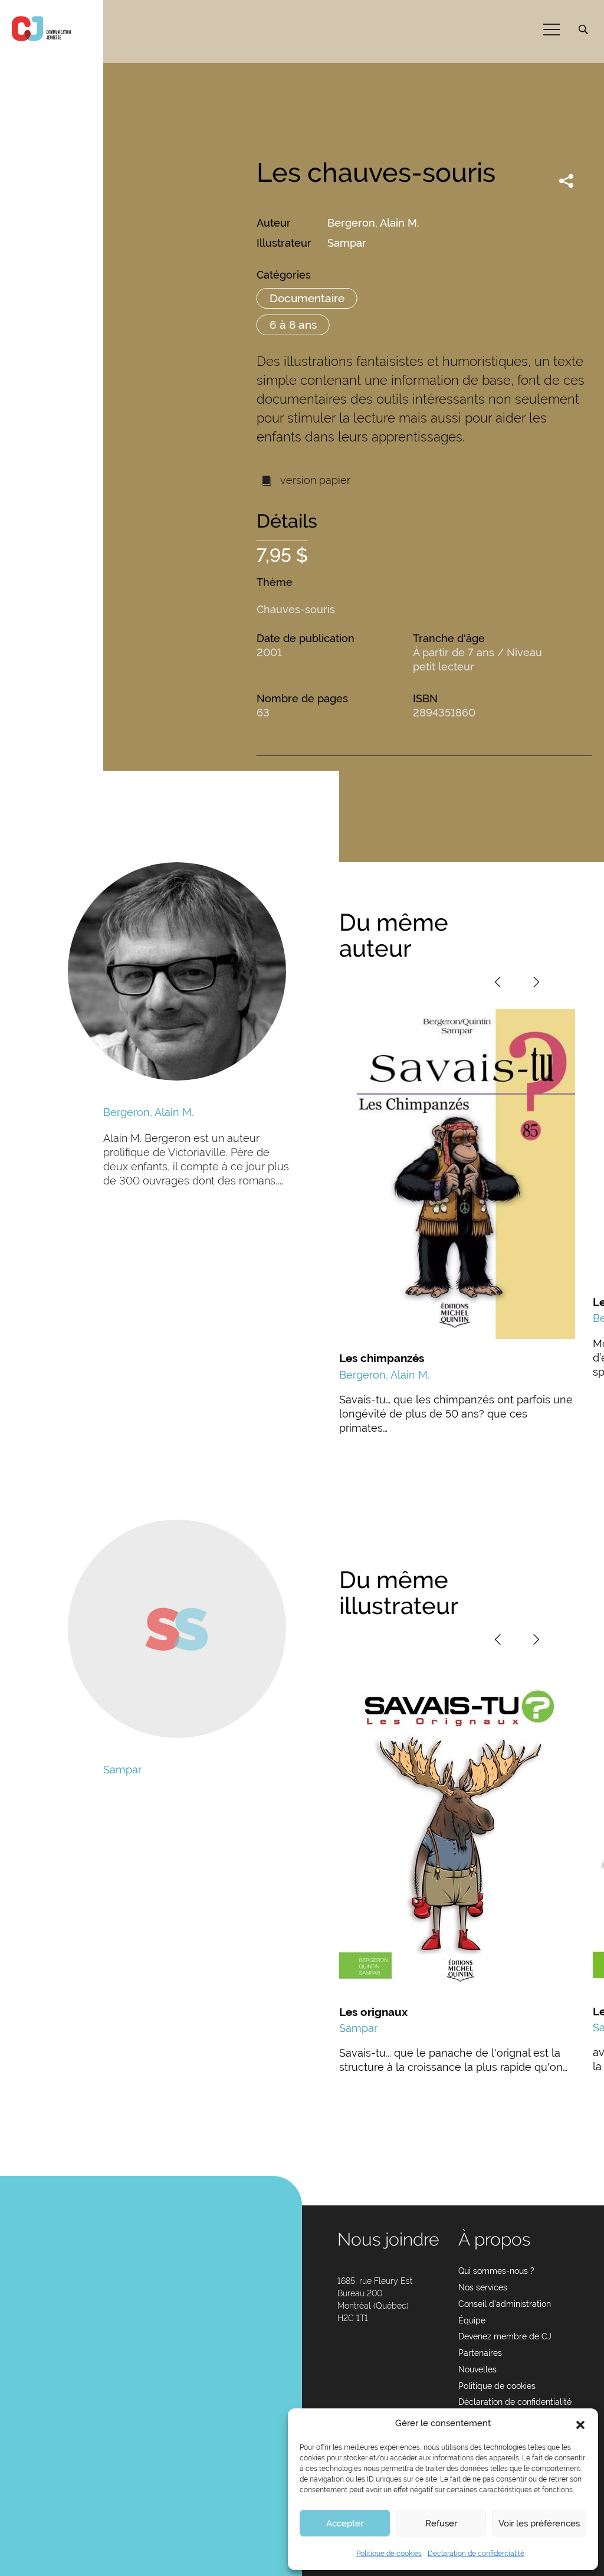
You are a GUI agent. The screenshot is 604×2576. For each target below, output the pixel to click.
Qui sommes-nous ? (496, 2271)
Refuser (441, 2523)
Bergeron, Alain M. (373, 223)
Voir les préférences (539, 2523)
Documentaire (307, 298)
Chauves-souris (296, 609)
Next (536, 982)
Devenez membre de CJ (505, 2336)
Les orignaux (373, 2012)
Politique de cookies (389, 2554)
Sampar (347, 243)
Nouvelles (477, 2369)
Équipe (472, 2320)
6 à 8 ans (293, 325)
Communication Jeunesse (41, 29)
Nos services (483, 2287)
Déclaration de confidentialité (476, 2554)
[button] (580, 2424)
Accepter (345, 2523)
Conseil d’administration (505, 2304)
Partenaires (480, 2353)
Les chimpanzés (382, 1358)
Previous (498, 982)
